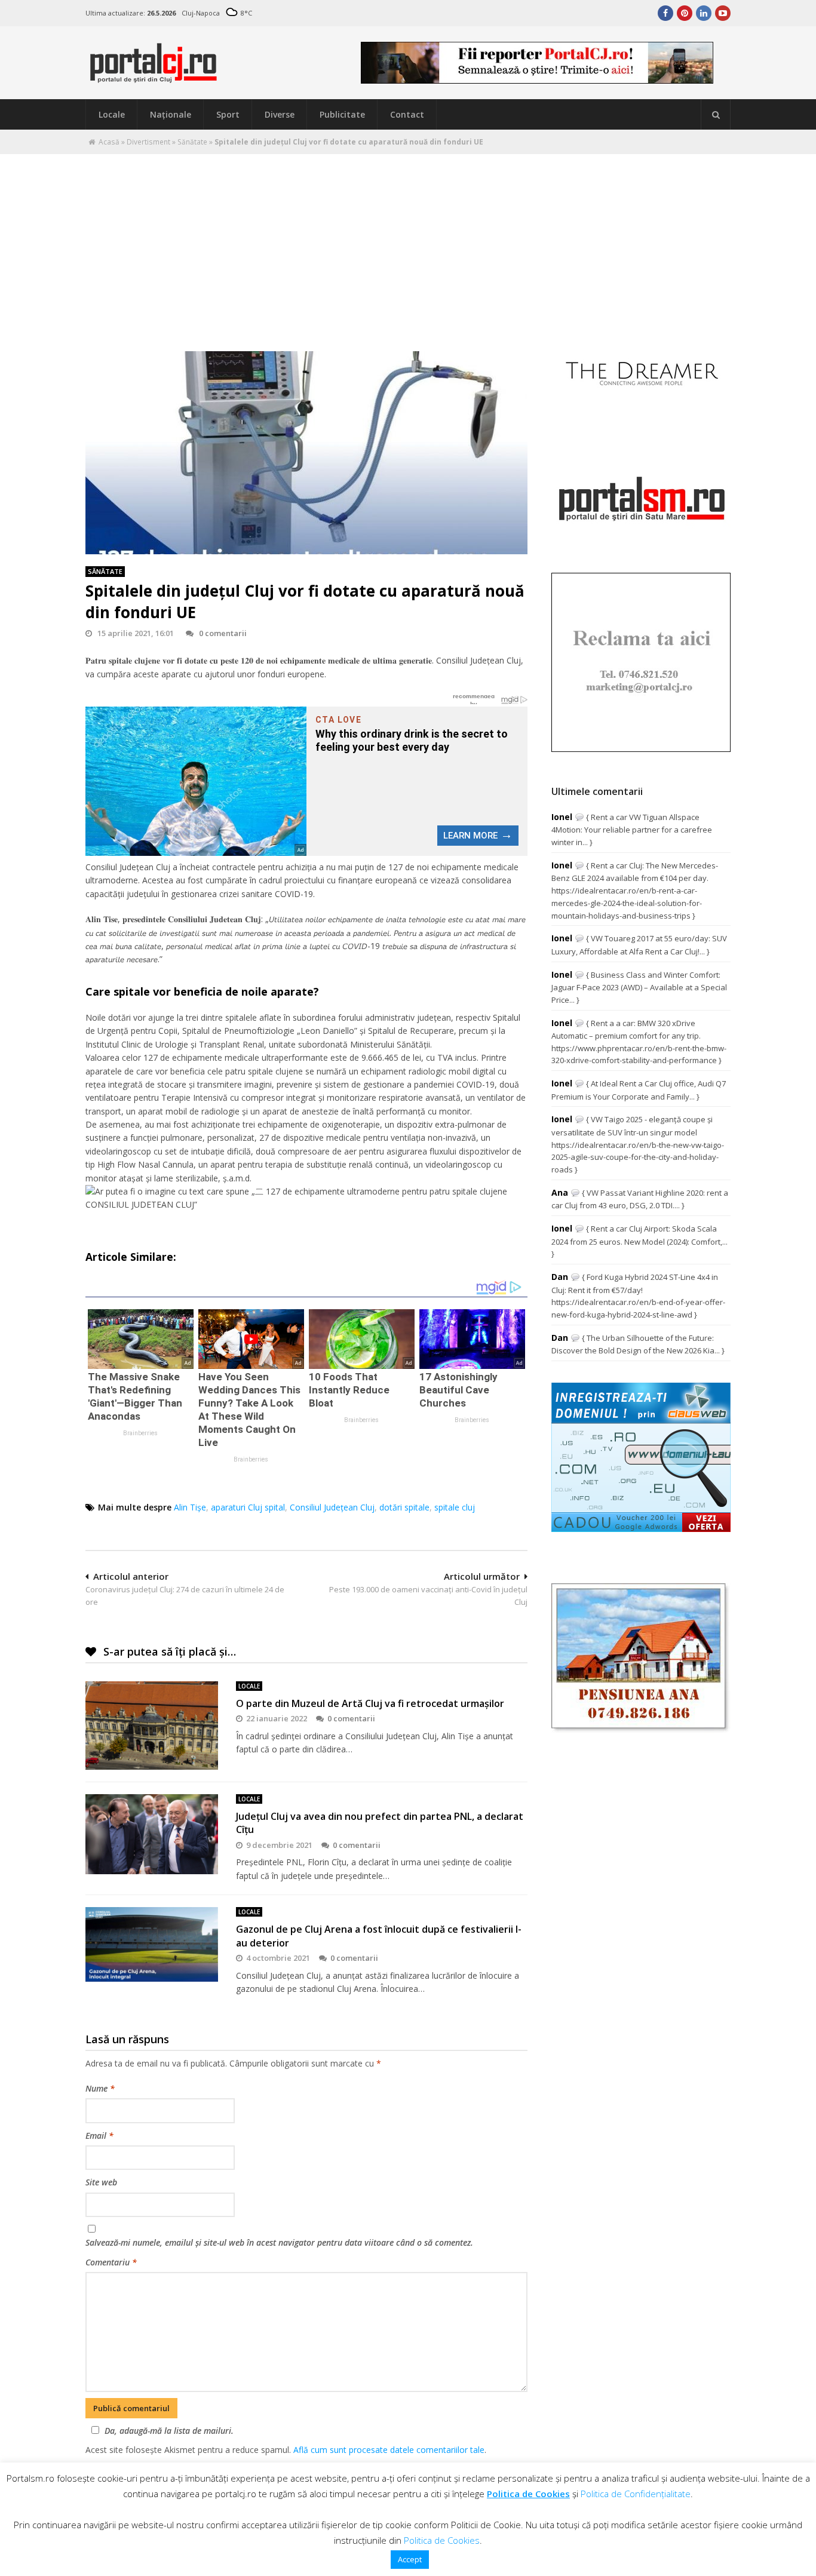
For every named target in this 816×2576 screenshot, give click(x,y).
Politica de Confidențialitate (636, 2494)
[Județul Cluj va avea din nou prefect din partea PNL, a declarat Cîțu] (152, 1834)
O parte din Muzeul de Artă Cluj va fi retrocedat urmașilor (370, 1703)
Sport (228, 114)
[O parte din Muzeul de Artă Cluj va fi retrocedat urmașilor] (152, 1725)
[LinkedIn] (704, 13)
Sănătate (192, 142)
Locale (112, 114)
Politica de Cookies (528, 2494)
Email (99, 2136)
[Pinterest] (685, 13)
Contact (407, 114)
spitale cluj (455, 1507)
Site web (101, 2182)
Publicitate (342, 114)
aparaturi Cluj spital (248, 1507)
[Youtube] (723, 13)
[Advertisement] (408, 244)
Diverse (280, 114)
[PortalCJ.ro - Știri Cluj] (154, 77)
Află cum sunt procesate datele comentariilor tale (389, 2450)
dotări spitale (404, 1507)
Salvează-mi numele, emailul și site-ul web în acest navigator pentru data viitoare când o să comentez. (279, 2242)
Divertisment (148, 142)
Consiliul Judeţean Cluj (332, 1507)
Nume (100, 2088)
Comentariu (111, 2262)
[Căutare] (716, 115)
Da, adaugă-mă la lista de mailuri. (169, 2431)
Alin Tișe (190, 1507)
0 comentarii (223, 633)
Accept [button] (410, 2559)
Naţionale (171, 114)
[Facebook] (665, 13)
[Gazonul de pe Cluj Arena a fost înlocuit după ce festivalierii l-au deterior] (152, 1944)
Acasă (109, 142)
